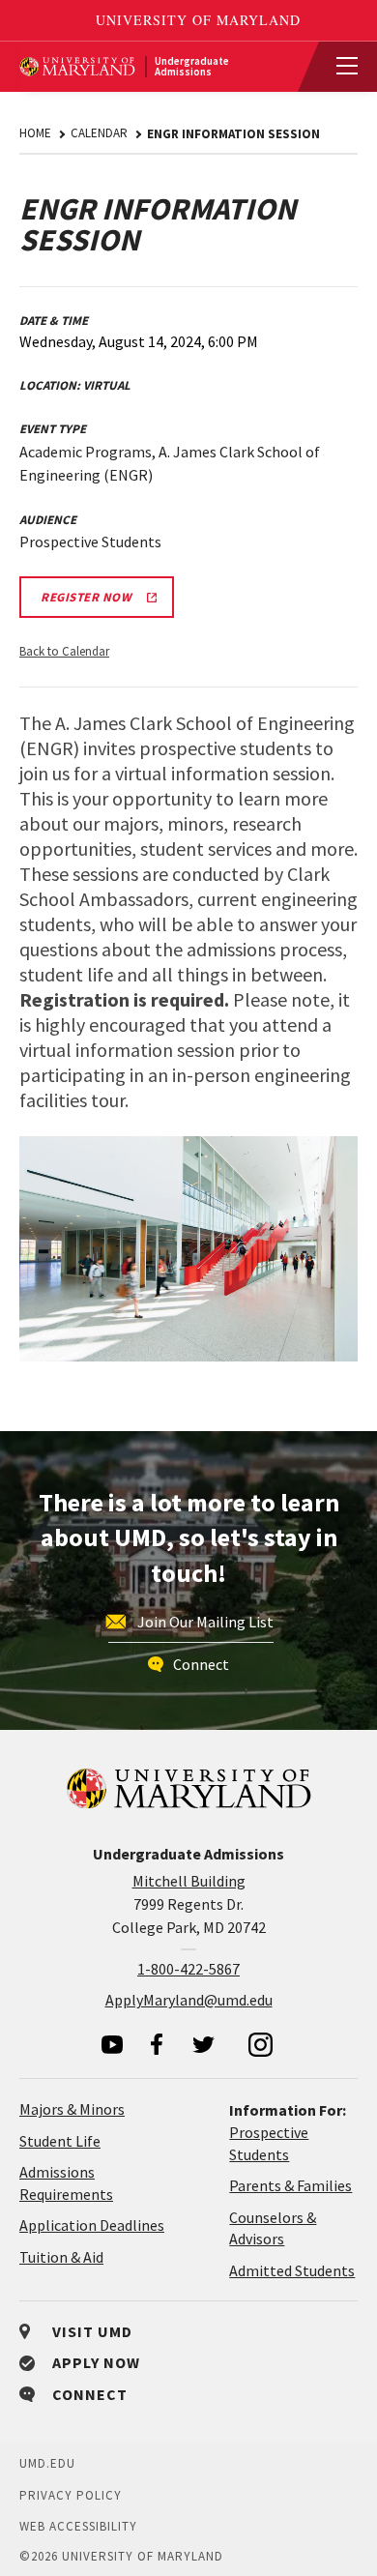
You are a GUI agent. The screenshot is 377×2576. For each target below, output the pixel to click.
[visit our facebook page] (157, 2044)
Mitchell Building (189, 1881)
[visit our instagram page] (261, 2044)
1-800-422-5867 (188, 1969)
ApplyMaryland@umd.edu (189, 2000)
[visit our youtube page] (112, 2045)
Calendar (99, 133)
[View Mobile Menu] (338, 67)
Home (35, 133)
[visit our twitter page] (204, 2044)
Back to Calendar (64, 651)
